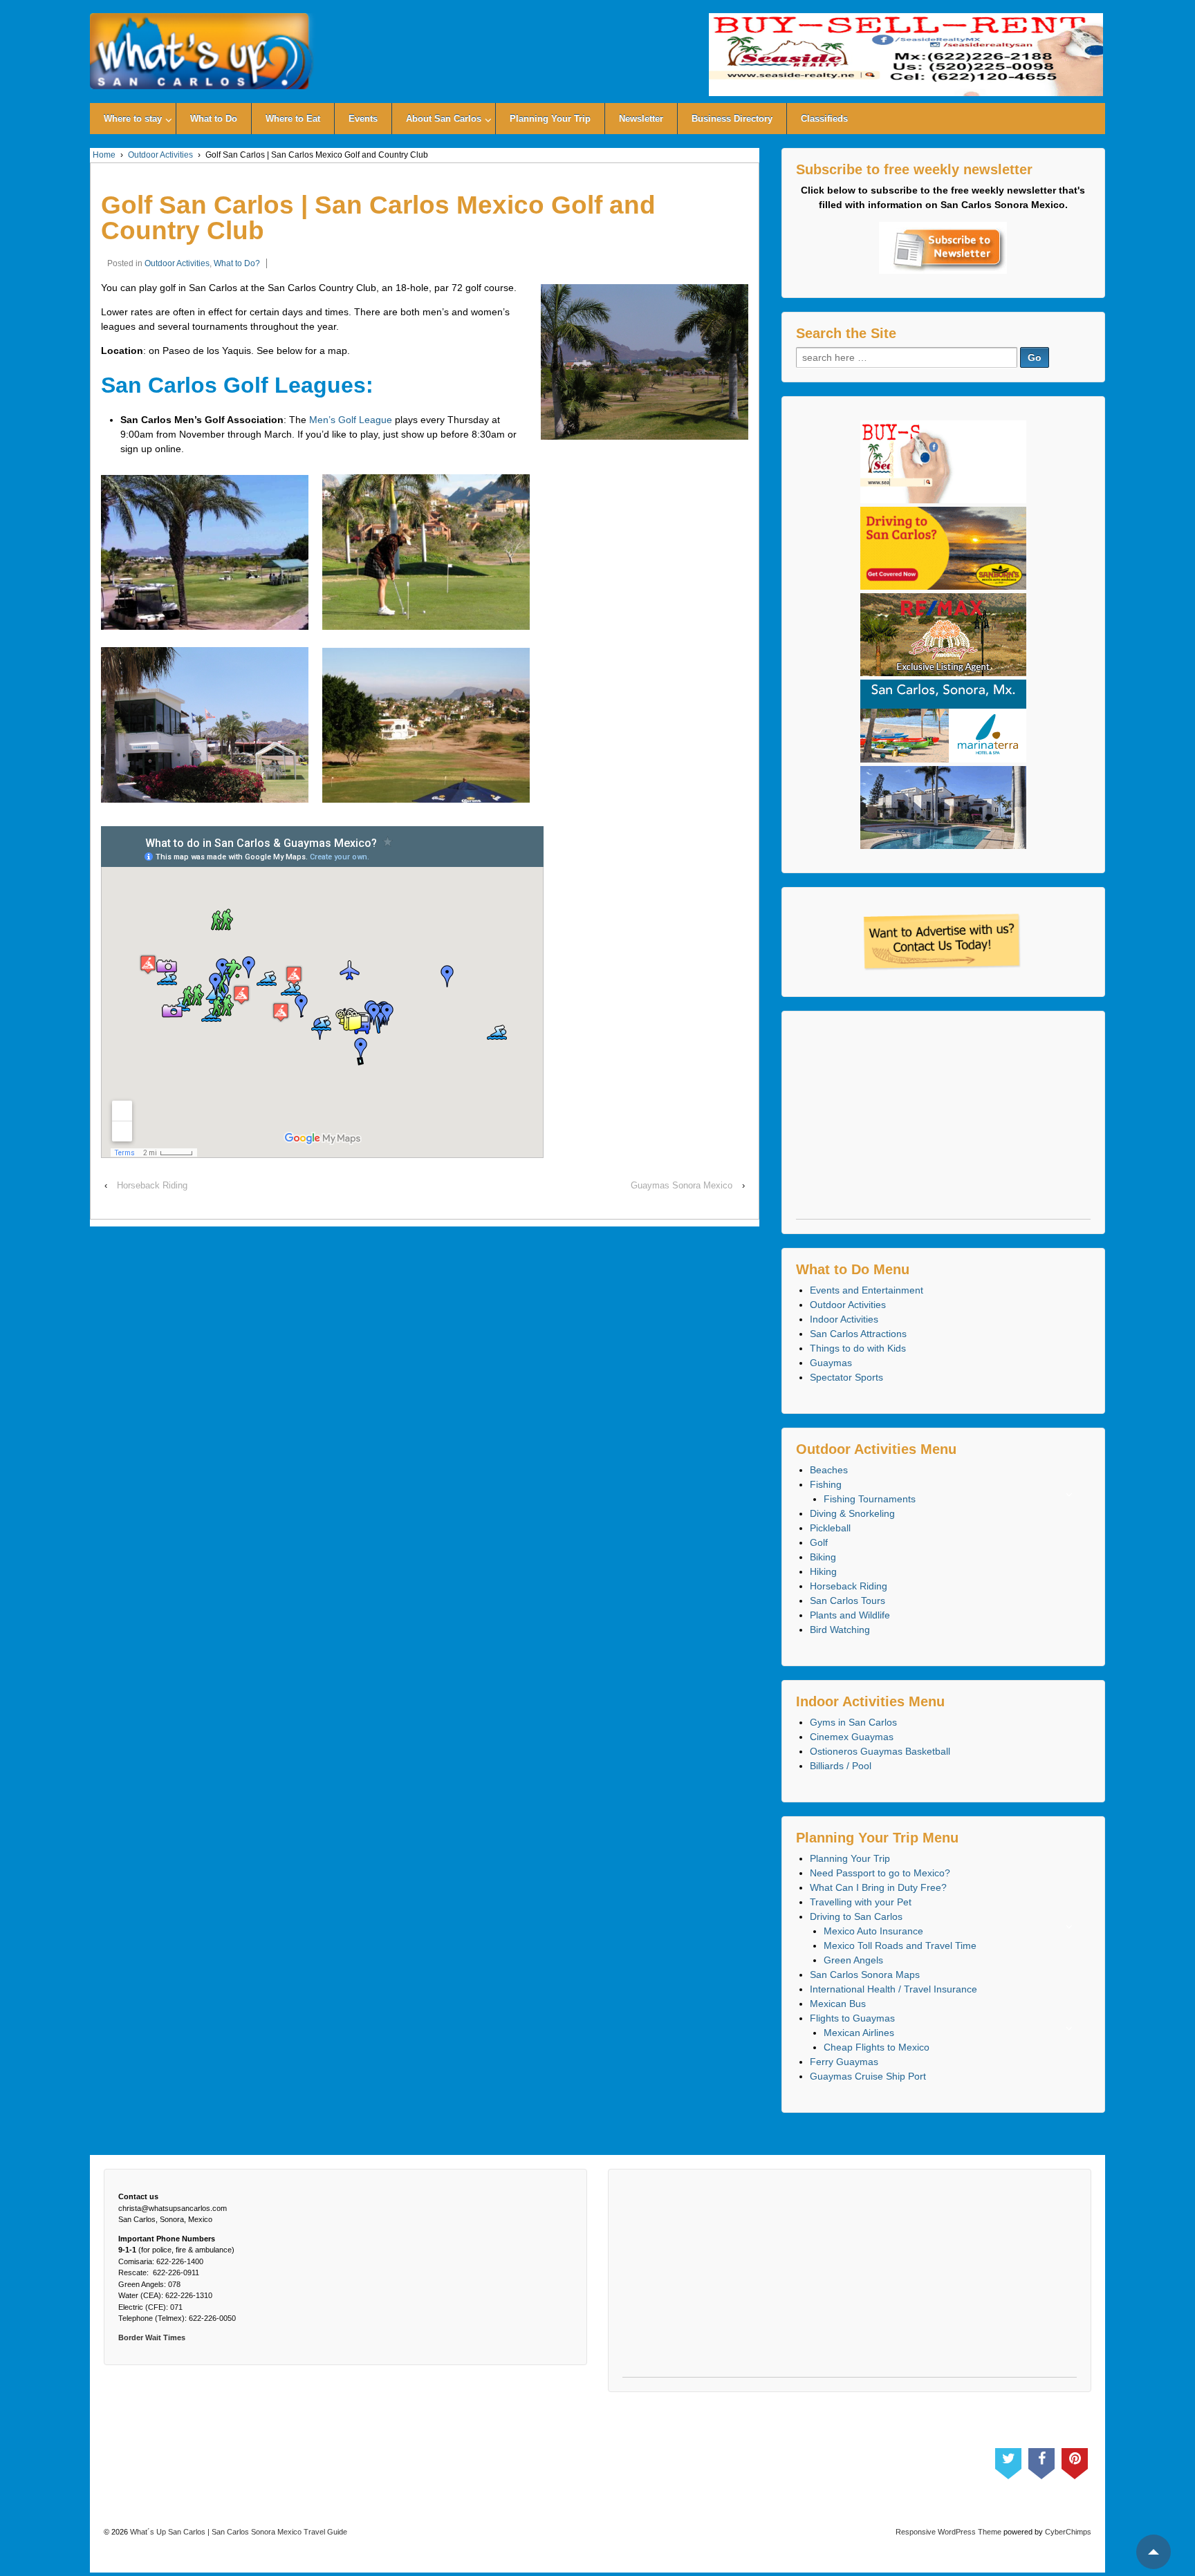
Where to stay (133, 119)
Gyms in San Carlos (853, 1722)
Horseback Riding (152, 1185)
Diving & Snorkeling (852, 1513)
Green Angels (853, 1960)
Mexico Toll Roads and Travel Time (900, 1945)
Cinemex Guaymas (852, 1737)
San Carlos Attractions (858, 1334)
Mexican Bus (838, 2004)
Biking (823, 1557)
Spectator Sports (846, 1377)
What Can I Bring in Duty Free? (878, 1887)
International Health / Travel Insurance (893, 1989)
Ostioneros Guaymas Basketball (880, 1751)
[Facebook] (1041, 2461)
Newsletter (641, 119)
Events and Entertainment (867, 1290)
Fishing (826, 1484)
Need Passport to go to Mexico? (880, 1873)
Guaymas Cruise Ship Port (868, 2076)
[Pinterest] (1075, 2461)
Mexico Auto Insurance (873, 1931)
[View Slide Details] (906, 55)
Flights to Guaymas (852, 2018)
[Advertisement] (944, 1122)
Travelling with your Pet (861, 1902)
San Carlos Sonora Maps (865, 1975)
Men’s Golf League (351, 420)
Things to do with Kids (858, 1348)
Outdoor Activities (160, 155)
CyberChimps (1068, 2532)
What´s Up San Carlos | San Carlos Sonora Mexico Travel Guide (238, 2532)
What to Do (214, 119)
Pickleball (830, 1528)
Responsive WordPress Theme (948, 2532)
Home (104, 155)
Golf (819, 1542)
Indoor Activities (844, 1319)
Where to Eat (293, 119)
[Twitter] (1008, 2461)
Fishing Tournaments (870, 1499)
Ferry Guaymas (844, 2062)
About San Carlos (444, 119)
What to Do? (237, 263)
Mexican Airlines (859, 2033)
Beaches (829, 1470)
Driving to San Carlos (856, 1916)
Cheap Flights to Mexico (877, 2047)
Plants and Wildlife (850, 1615)
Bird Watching (840, 1630)
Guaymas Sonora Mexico (682, 1185)
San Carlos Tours (847, 1600)
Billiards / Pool (841, 1766)
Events (363, 119)
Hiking (823, 1571)
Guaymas (831, 1363)
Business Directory (732, 119)
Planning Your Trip (550, 119)
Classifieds (824, 119)
